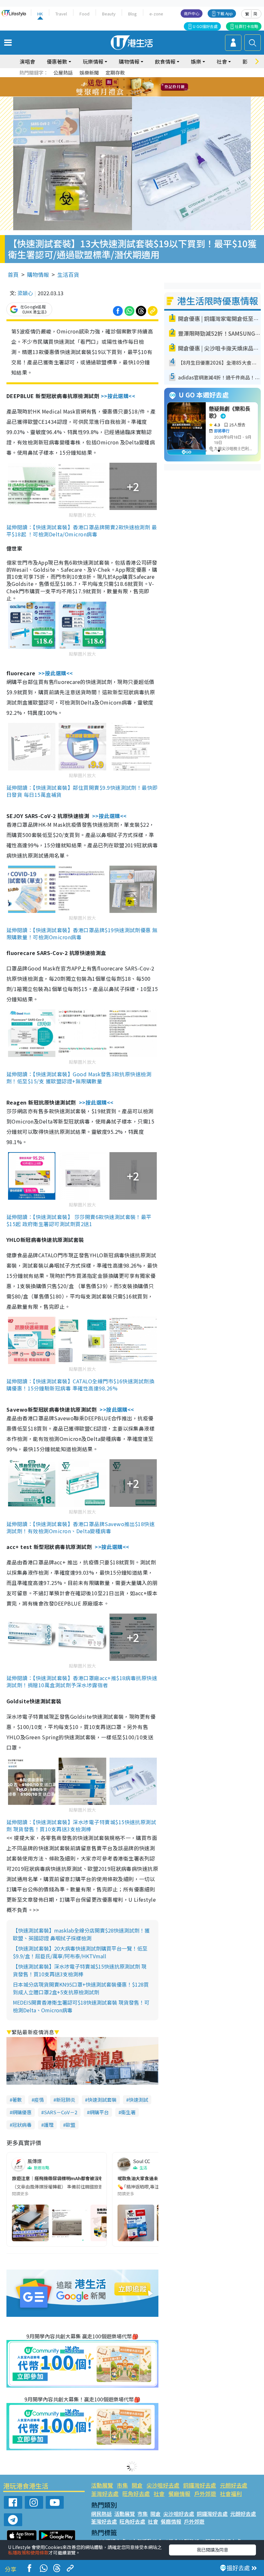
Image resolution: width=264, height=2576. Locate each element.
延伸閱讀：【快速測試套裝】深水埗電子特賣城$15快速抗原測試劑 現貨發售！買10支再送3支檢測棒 (81, 1825)
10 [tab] (137, 87)
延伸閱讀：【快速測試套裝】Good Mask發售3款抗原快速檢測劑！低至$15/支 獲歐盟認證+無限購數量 (79, 1078)
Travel (61, 14)
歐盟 (71, 2125)
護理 (49, 2125)
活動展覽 (102, 2485)
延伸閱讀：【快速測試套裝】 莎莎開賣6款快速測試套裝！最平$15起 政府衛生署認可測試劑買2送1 (79, 1220)
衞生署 (128, 2112)
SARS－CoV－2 (61, 2112)
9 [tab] (130, 87)
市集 (122, 2485)
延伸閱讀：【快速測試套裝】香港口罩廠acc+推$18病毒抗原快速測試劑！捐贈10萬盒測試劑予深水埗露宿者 (82, 1681)
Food (85, 14)
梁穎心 (25, 293)
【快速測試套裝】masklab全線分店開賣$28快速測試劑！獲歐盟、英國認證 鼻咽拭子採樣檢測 (81, 1934)
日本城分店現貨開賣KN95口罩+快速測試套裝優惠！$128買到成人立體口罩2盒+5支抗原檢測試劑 (81, 1988)
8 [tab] (124, 87)
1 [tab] (118, 79)
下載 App (225, 13)
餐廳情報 (179, 2494)
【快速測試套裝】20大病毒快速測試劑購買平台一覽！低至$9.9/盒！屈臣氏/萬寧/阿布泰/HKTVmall (80, 1952)
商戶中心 (192, 13)
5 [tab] (143, 79)
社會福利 (231, 2494)
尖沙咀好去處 (163, 2485)
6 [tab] (150, 79)
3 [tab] (130, 79)
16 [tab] (140, 95)
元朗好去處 (234, 2485)
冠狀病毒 (22, 2125)
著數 (17, 2100)
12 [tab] (150, 87)
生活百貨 (68, 274)
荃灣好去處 (105, 2494)
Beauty (109, 14)
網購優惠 (22, 2112)
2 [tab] (124, 79)
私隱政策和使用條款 (28, 2553)
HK (40, 14)
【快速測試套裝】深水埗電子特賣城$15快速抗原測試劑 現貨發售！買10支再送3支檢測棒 (80, 1970)
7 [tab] (118, 87)
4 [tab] (137, 79)
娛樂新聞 (89, 73)
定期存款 (115, 73)
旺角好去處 (136, 2494)
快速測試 (138, 2100)
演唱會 (27, 61)
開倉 (137, 2485)
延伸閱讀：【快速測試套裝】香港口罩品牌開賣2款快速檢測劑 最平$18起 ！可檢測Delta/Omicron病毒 (82, 531)
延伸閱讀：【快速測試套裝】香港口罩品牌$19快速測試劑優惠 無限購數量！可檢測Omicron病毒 (82, 933)
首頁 (13, 274)
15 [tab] (134, 95)
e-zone (156, 14)
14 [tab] (127, 95)
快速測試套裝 (102, 2100)
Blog (132, 14)
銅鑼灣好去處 (200, 2485)
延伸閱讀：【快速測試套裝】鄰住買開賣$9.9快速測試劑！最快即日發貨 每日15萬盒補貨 (82, 791)
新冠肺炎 (66, 2100)
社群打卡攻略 (247, 26)
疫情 (39, 2100)
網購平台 (99, 2112)
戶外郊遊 (205, 2494)
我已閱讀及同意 (212, 2550)
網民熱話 (101, 2514)
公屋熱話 (63, 73)
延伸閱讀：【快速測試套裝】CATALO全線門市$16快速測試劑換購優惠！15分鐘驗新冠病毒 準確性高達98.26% (80, 1385)
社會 (159, 2494)
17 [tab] (146, 95)
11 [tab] (143, 87)
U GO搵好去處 (205, 26)
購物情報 (38, 274)
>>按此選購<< (118, 396)
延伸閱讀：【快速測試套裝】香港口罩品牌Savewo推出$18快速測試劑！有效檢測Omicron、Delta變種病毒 (80, 1527)
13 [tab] (121, 95)
